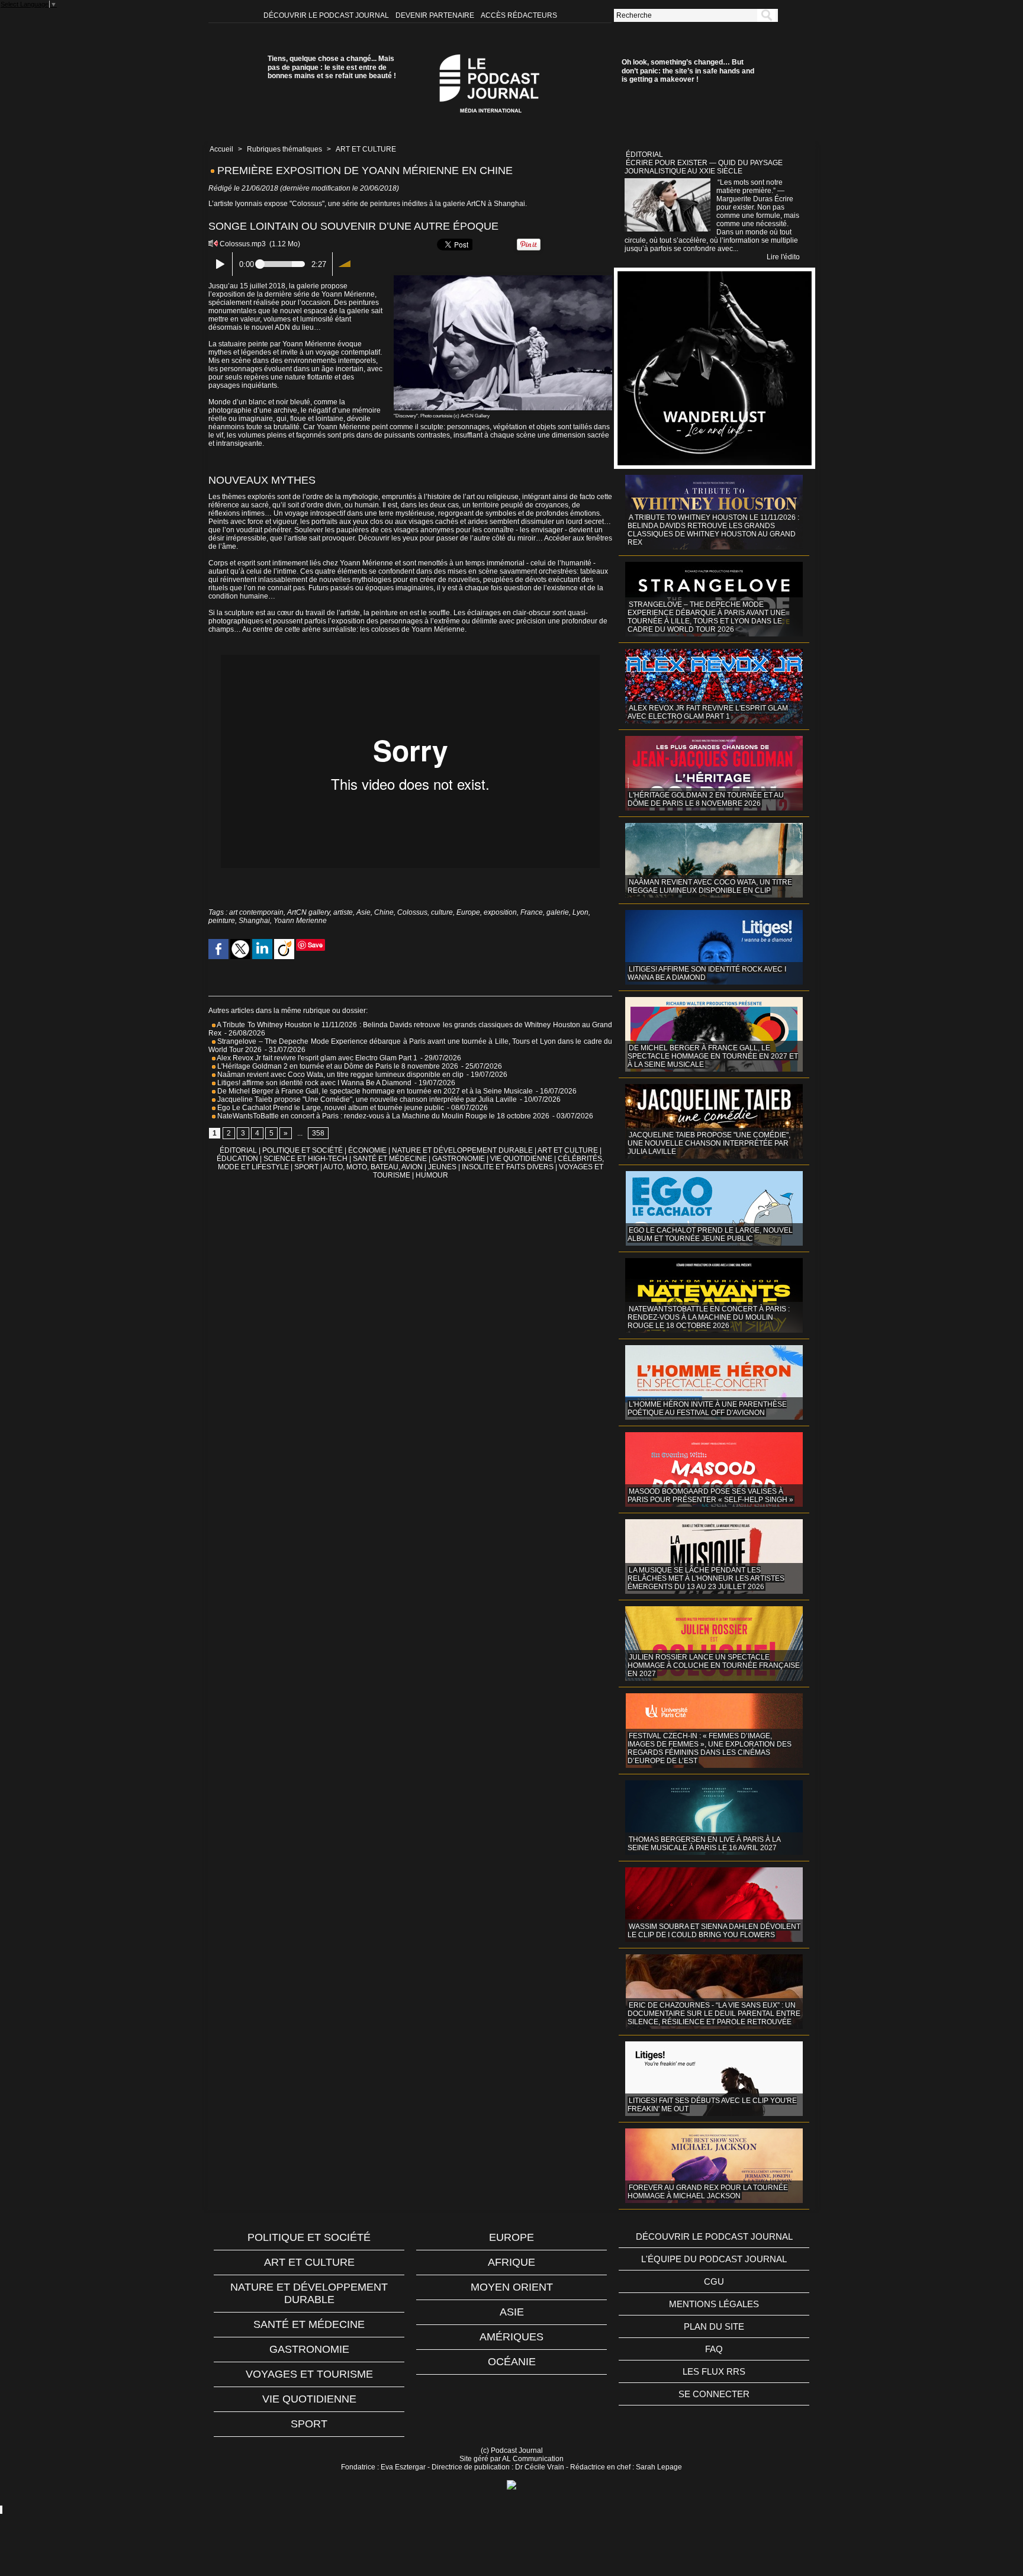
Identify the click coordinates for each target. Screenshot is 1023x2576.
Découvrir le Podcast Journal (327, 15)
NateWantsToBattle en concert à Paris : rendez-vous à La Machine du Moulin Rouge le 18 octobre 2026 (382, 1116)
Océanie (512, 2362)
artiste (343, 912)
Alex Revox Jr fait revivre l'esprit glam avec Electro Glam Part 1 (316, 1058)
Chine (384, 912)
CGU (714, 2281)
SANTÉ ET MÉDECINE (390, 1159)
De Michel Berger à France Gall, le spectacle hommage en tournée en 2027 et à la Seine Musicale (374, 1091)
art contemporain (256, 912)
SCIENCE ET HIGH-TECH (306, 1159)
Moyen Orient (512, 2287)
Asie (363, 912)
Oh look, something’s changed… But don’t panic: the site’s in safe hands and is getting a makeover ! (688, 71)
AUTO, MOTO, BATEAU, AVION (373, 1167)
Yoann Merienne (300, 921)
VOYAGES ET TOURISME (309, 2374)
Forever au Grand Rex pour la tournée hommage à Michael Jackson (708, 2192)
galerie (558, 912)
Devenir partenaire (436, 15)
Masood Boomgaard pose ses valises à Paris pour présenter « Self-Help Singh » (710, 1496)
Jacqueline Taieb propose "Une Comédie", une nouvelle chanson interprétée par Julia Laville (366, 1099)
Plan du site (714, 2326)
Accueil (221, 149)
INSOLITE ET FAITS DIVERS (508, 1167)
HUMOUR (432, 1175)
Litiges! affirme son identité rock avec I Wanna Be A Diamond (313, 1083)
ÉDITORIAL (238, 1150)
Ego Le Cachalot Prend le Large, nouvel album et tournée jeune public (330, 1108)
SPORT (306, 1167)
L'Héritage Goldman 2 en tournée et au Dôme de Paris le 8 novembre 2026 (337, 1066)
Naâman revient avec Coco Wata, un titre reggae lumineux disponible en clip (340, 1075)
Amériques (511, 2337)
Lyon (580, 912)
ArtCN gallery (308, 912)
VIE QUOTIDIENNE (521, 1159)
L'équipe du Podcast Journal (714, 2259)
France (532, 912)
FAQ (714, 2349)
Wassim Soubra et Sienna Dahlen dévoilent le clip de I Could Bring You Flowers (714, 1931)
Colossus (412, 912)
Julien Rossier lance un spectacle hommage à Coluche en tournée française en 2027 (714, 1665)
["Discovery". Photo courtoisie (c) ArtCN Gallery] (503, 279)
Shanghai (254, 921)
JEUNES (442, 1167)
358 (318, 1133)
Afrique (511, 2262)
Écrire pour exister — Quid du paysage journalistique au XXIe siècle (704, 167)
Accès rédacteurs (519, 15)
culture (442, 912)
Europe (468, 912)
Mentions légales (714, 2304)
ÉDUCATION (237, 1159)
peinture (222, 921)
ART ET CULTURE (366, 149)
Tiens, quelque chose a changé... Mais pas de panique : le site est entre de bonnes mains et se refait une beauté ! (332, 67)
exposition (500, 912)
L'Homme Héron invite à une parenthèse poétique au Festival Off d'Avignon (707, 1408)
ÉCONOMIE (367, 1150)
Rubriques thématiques (284, 149)
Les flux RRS (714, 2371)
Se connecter (714, 2394)
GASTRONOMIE (459, 1159)
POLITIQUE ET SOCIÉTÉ (303, 1150)
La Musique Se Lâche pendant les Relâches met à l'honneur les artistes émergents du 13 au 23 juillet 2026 (706, 1578)
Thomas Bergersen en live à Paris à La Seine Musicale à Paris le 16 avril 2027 (704, 1844)
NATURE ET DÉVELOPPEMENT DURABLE (462, 1150)
